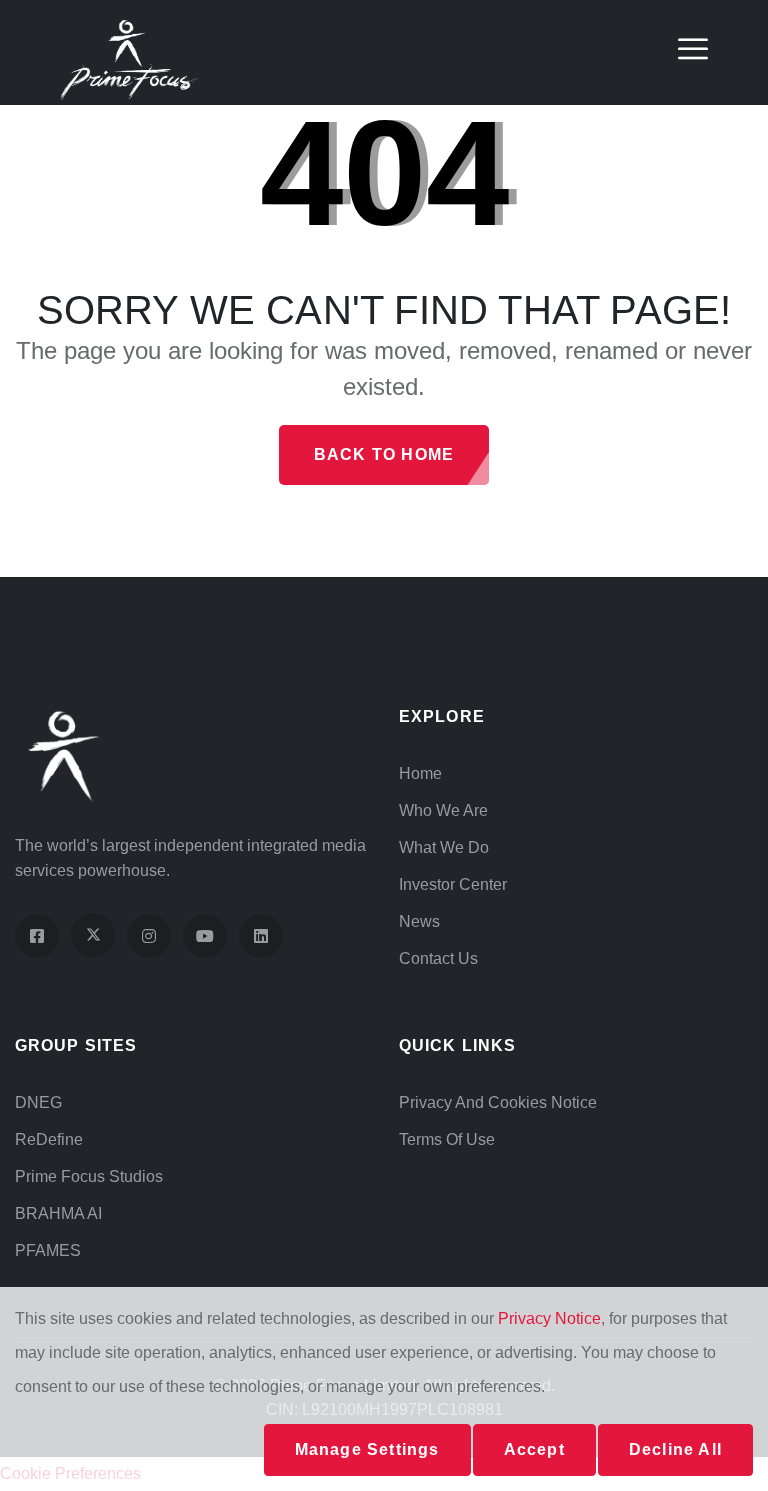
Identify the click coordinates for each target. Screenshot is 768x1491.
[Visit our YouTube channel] (205, 936)
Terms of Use (447, 1139)
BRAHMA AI (58, 1213)
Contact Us (438, 958)
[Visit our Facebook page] (37, 936)
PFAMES (48, 1250)
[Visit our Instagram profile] (149, 936)
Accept (534, 1449)
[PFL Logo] (130, 58)
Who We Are (443, 810)
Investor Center (453, 884)
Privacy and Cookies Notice (498, 1102)
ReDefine (49, 1139)
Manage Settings (367, 1449)
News (419, 921)
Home (420, 773)
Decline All (675, 1449)
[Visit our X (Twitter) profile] (93, 935)
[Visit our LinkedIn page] (261, 936)
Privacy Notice (549, 1318)
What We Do (444, 847)
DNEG (38, 1102)
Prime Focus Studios (89, 1176)
